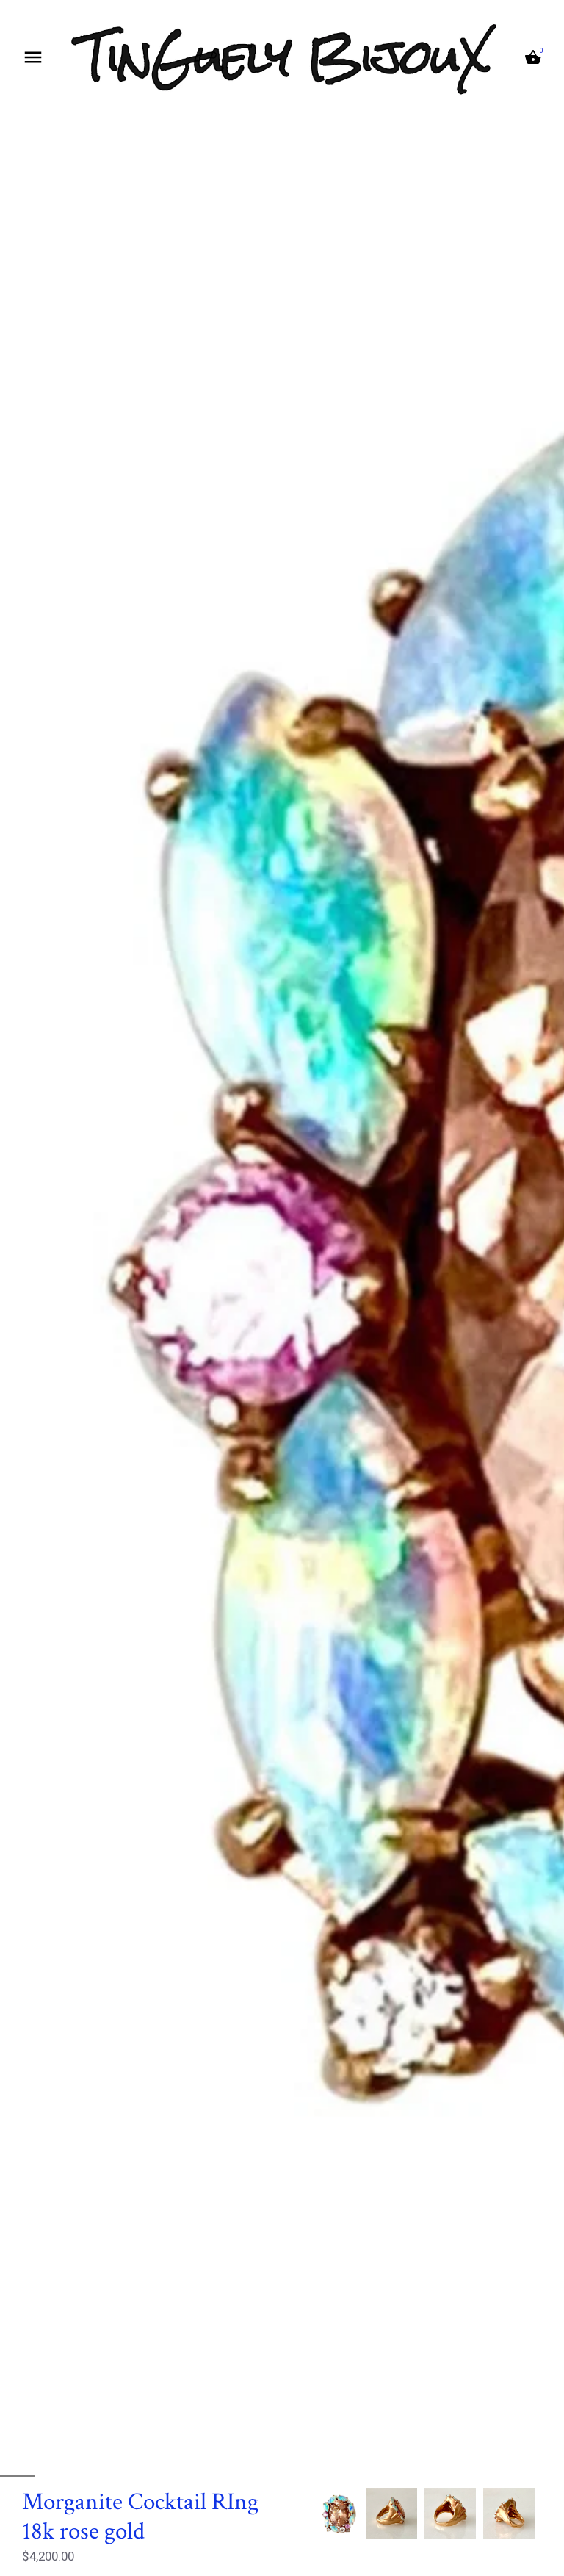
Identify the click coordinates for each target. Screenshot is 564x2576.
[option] (339, 2514)
